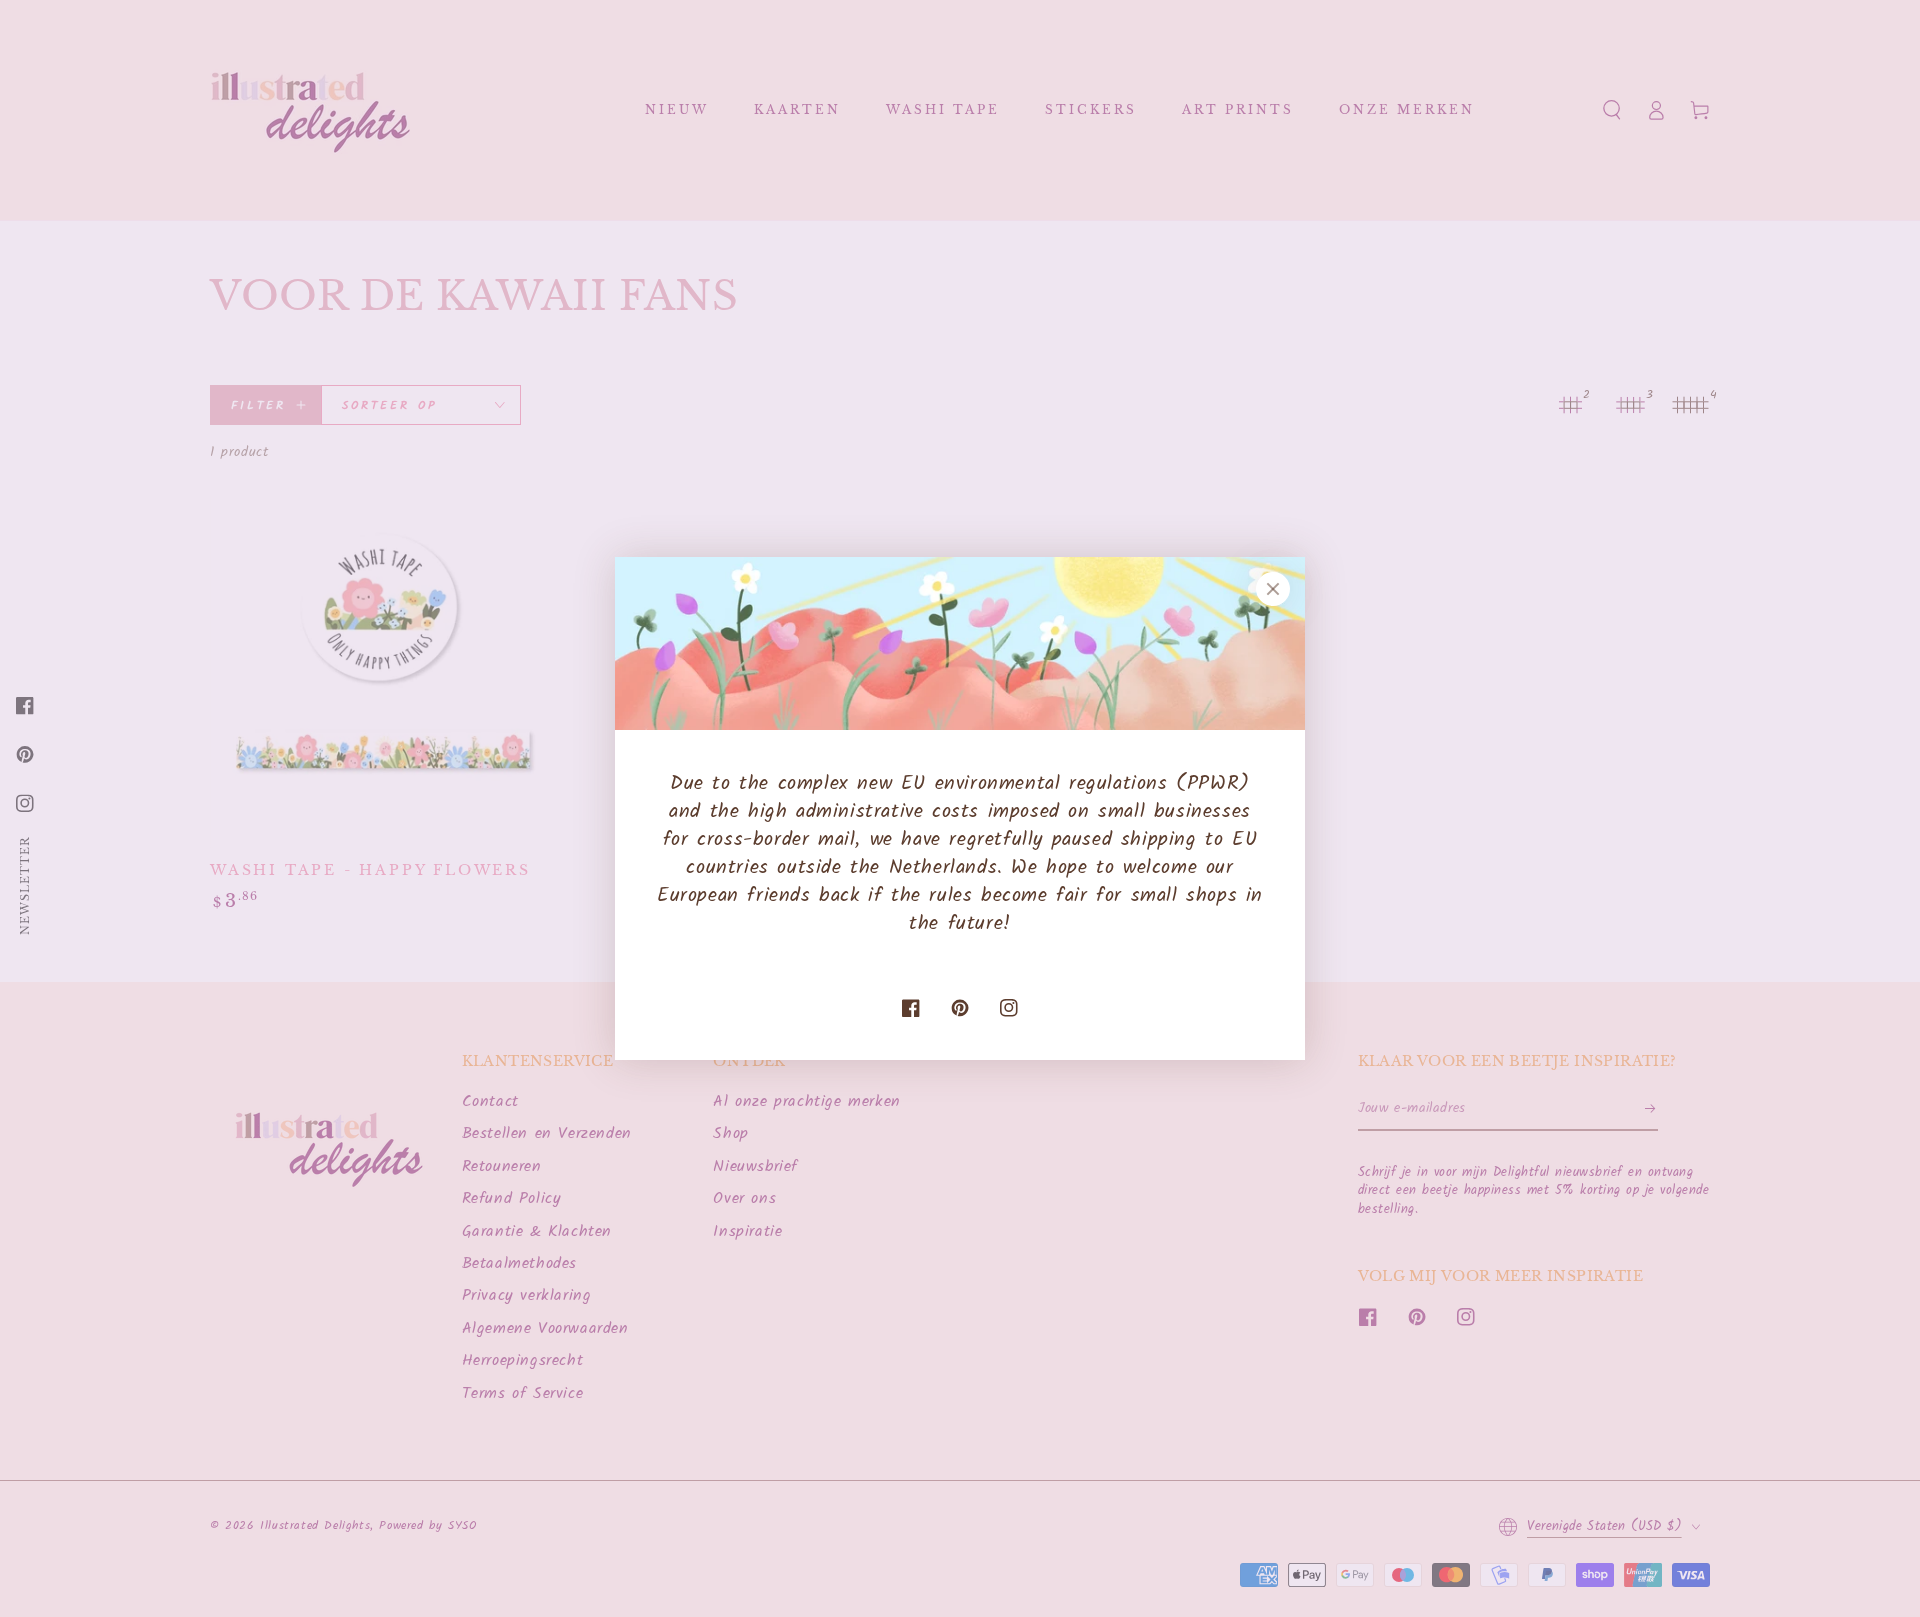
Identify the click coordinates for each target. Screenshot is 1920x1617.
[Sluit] (1273, 589)
